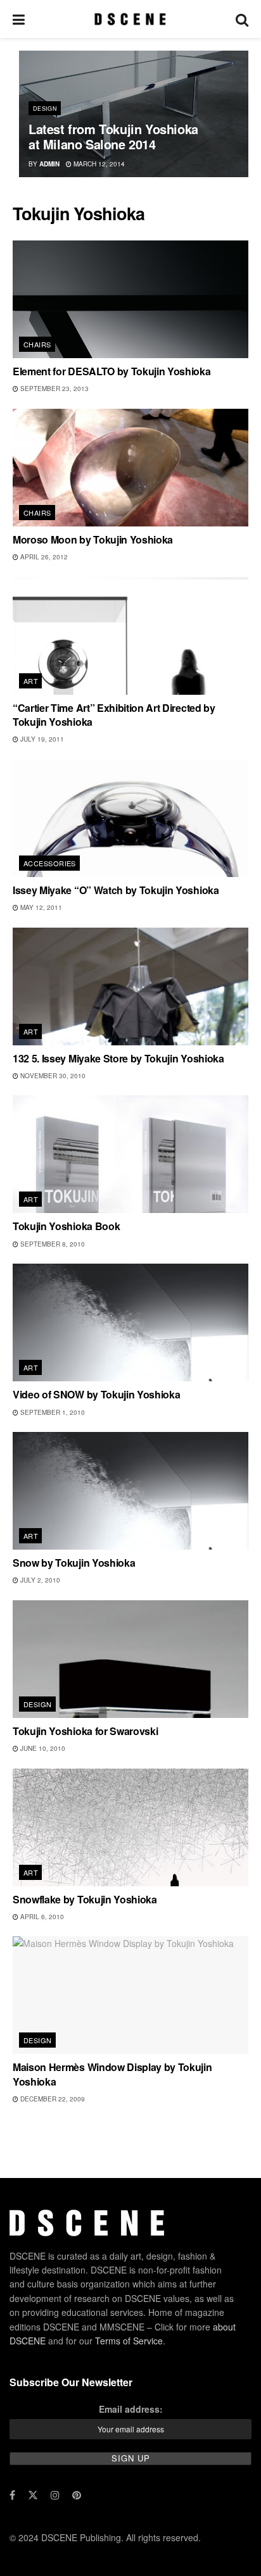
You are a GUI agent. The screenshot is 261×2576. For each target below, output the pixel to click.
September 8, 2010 (52, 1244)
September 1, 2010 (52, 1412)
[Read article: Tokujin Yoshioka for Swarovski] (130, 1659)
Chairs (37, 344)
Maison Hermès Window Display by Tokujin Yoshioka (112, 2074)
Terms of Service (129, 2341)
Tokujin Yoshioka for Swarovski (85, 1731)
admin (49, 164)
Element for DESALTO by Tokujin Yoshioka (112, 371)
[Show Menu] (19, 19)
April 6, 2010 (41, 1917)
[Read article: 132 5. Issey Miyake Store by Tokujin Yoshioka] (130, 986)
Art (31, 681)
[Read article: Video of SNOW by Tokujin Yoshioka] (130, 1322)
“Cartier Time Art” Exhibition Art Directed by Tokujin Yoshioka (114, 715)
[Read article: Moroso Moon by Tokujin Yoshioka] (130, 468)
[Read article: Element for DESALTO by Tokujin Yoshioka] (130, 299)
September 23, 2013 (54, 389)
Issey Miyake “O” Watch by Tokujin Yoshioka (116, 890)
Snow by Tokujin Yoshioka (74, 1563)
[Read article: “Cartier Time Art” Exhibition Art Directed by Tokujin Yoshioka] (130, 636)
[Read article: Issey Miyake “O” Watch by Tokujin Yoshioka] (130, 818)
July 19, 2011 (41, 739)
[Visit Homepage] (130, 19)
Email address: (131, 2408)
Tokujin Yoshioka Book (66, 1226)
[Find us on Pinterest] (77, 2495)
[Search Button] (242, 19)
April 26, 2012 (43, 557)
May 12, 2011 (40, 907)
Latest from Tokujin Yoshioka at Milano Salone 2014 (113, 136)
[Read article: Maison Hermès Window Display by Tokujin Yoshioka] (130, 1995)
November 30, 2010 (52, 1076)
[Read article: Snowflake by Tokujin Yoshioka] (130, 1827)
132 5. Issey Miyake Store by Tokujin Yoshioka (118, 1058)
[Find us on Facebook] (12, 2495)
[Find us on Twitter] (33, 2495)
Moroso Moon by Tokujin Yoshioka (93, 539)
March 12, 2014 (98, 164)
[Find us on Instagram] (55, 2495)
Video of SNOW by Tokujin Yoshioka (96, 1394)
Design (45, 109)
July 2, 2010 (39, 1580)
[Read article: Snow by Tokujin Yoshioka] (130, 1491)
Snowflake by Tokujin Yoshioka (85, 1899)
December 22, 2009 (52, 2099)
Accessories (50, 863)
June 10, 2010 (42, 1748)
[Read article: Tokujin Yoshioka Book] (130, 1154)
